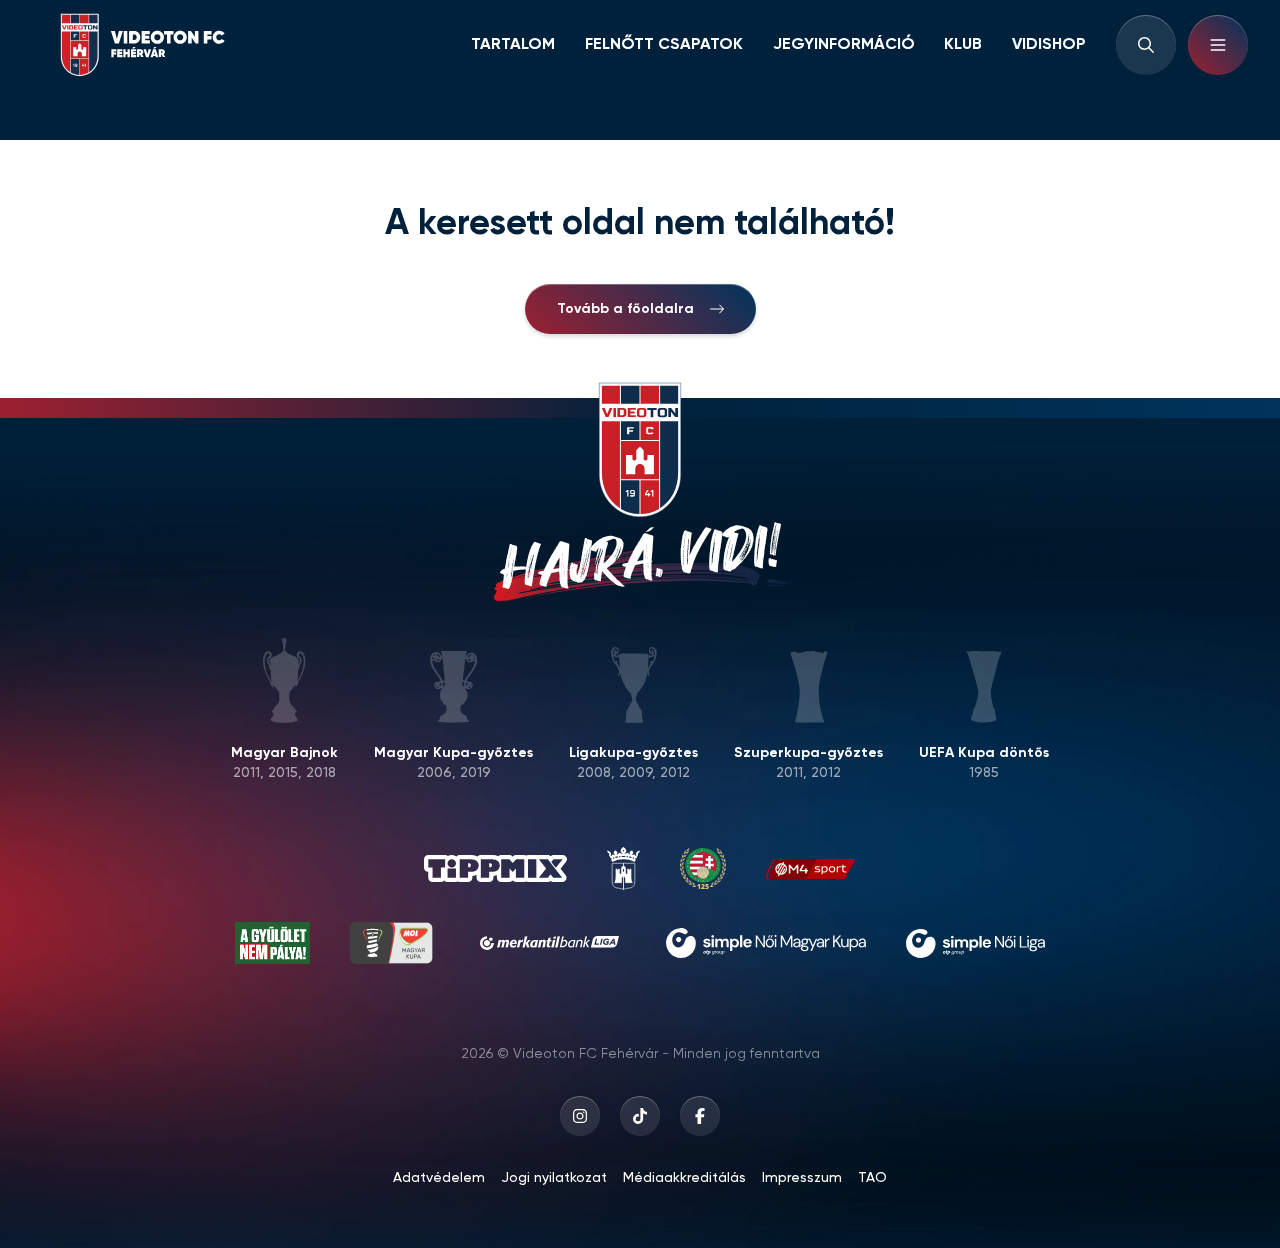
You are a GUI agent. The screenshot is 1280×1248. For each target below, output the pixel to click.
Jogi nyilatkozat (554, 1178)
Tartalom (513, 45)
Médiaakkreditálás (684, 1178)
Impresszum (802, 1178)
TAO (872, 1178)
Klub (963, 45)
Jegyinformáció (844, 45)
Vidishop (1049, 45)
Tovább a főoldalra (625, 309)
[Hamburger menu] (1218, 45)
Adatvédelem (439, 1178)
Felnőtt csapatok (664, 45)
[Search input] (1146, 45)
